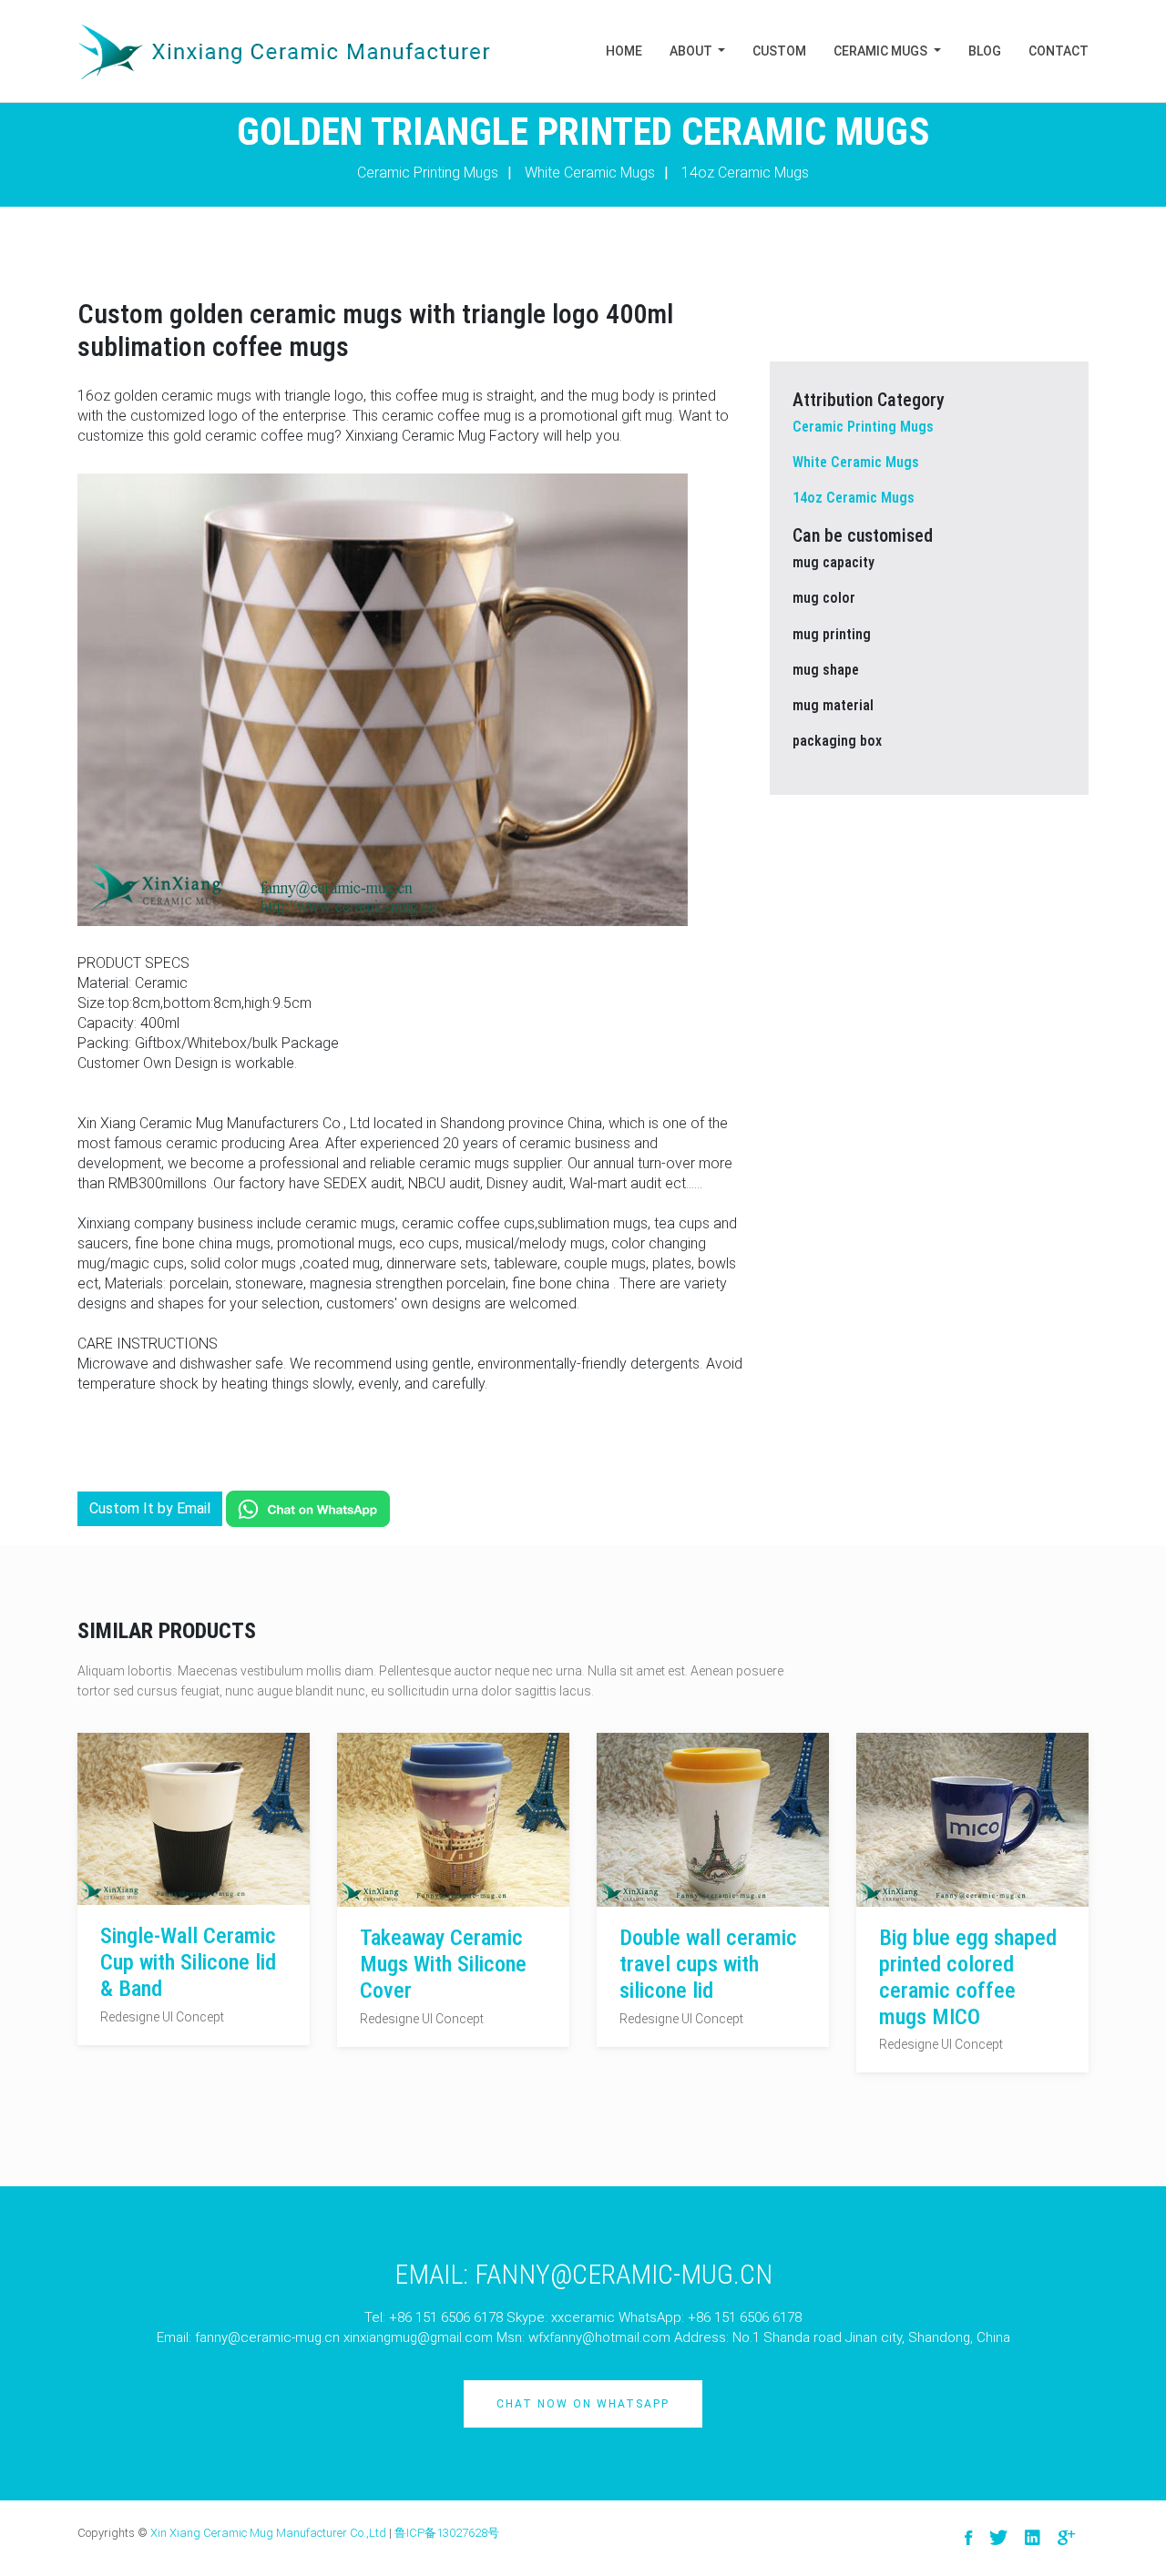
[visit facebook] (968, 2538)
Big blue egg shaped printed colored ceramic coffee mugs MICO (968, 1977)
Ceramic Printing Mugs (428, 173)
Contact (1059, 51)
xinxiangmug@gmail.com (418, 2337)
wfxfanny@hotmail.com (599, 2337)
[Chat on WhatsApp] (308, 1508)
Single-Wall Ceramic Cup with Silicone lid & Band (188, 1962)
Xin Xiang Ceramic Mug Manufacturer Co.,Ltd (268, 2533)
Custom (779, 51)
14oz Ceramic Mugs (745, 173)
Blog (985, 51)
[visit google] (1066, 2538)
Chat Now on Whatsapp (583, 2404)
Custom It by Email (150, 1508)
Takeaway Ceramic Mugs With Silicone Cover (443, 1964)
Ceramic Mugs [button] (882, 51)
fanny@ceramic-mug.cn (267, 2337)
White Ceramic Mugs (590, 173)
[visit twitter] (998, 2538)
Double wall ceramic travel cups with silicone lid (708, 1964)
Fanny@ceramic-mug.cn (624, 2274)
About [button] (692, 51)
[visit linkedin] (1033, 2538)
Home (624, 51)
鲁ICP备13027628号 (447, 2533)
